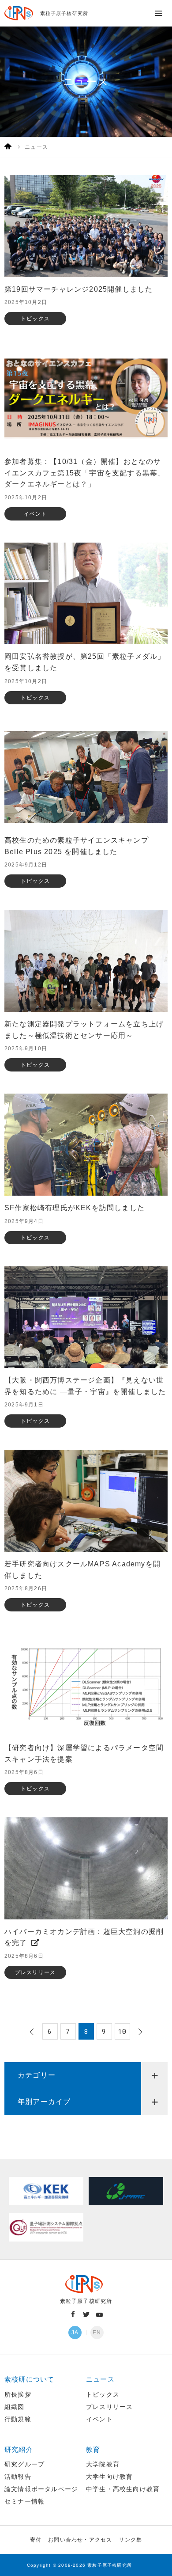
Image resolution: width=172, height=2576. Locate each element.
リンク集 (130, 2540)
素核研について (29, 2379)
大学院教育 (103, 2464)
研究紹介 (19, 2449)
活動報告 (18, 2477)
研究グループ (24, 2464)
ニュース (100, 2379)
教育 (93, 2449)
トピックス (103, 2394)
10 (122, 2031)
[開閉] (154, 2075)
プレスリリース (109, 2407)
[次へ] (139, 2032)
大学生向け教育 (109, 2477)
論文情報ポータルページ (41, 2489)
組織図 (15, 2407)
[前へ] (33, 2032)
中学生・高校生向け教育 (123, 2489)
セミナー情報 (24, 2501)
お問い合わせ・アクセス (80, 2540)
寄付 (36, 2540)
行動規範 (18, 2419)
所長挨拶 (18, 2394)
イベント (99, 2419)
